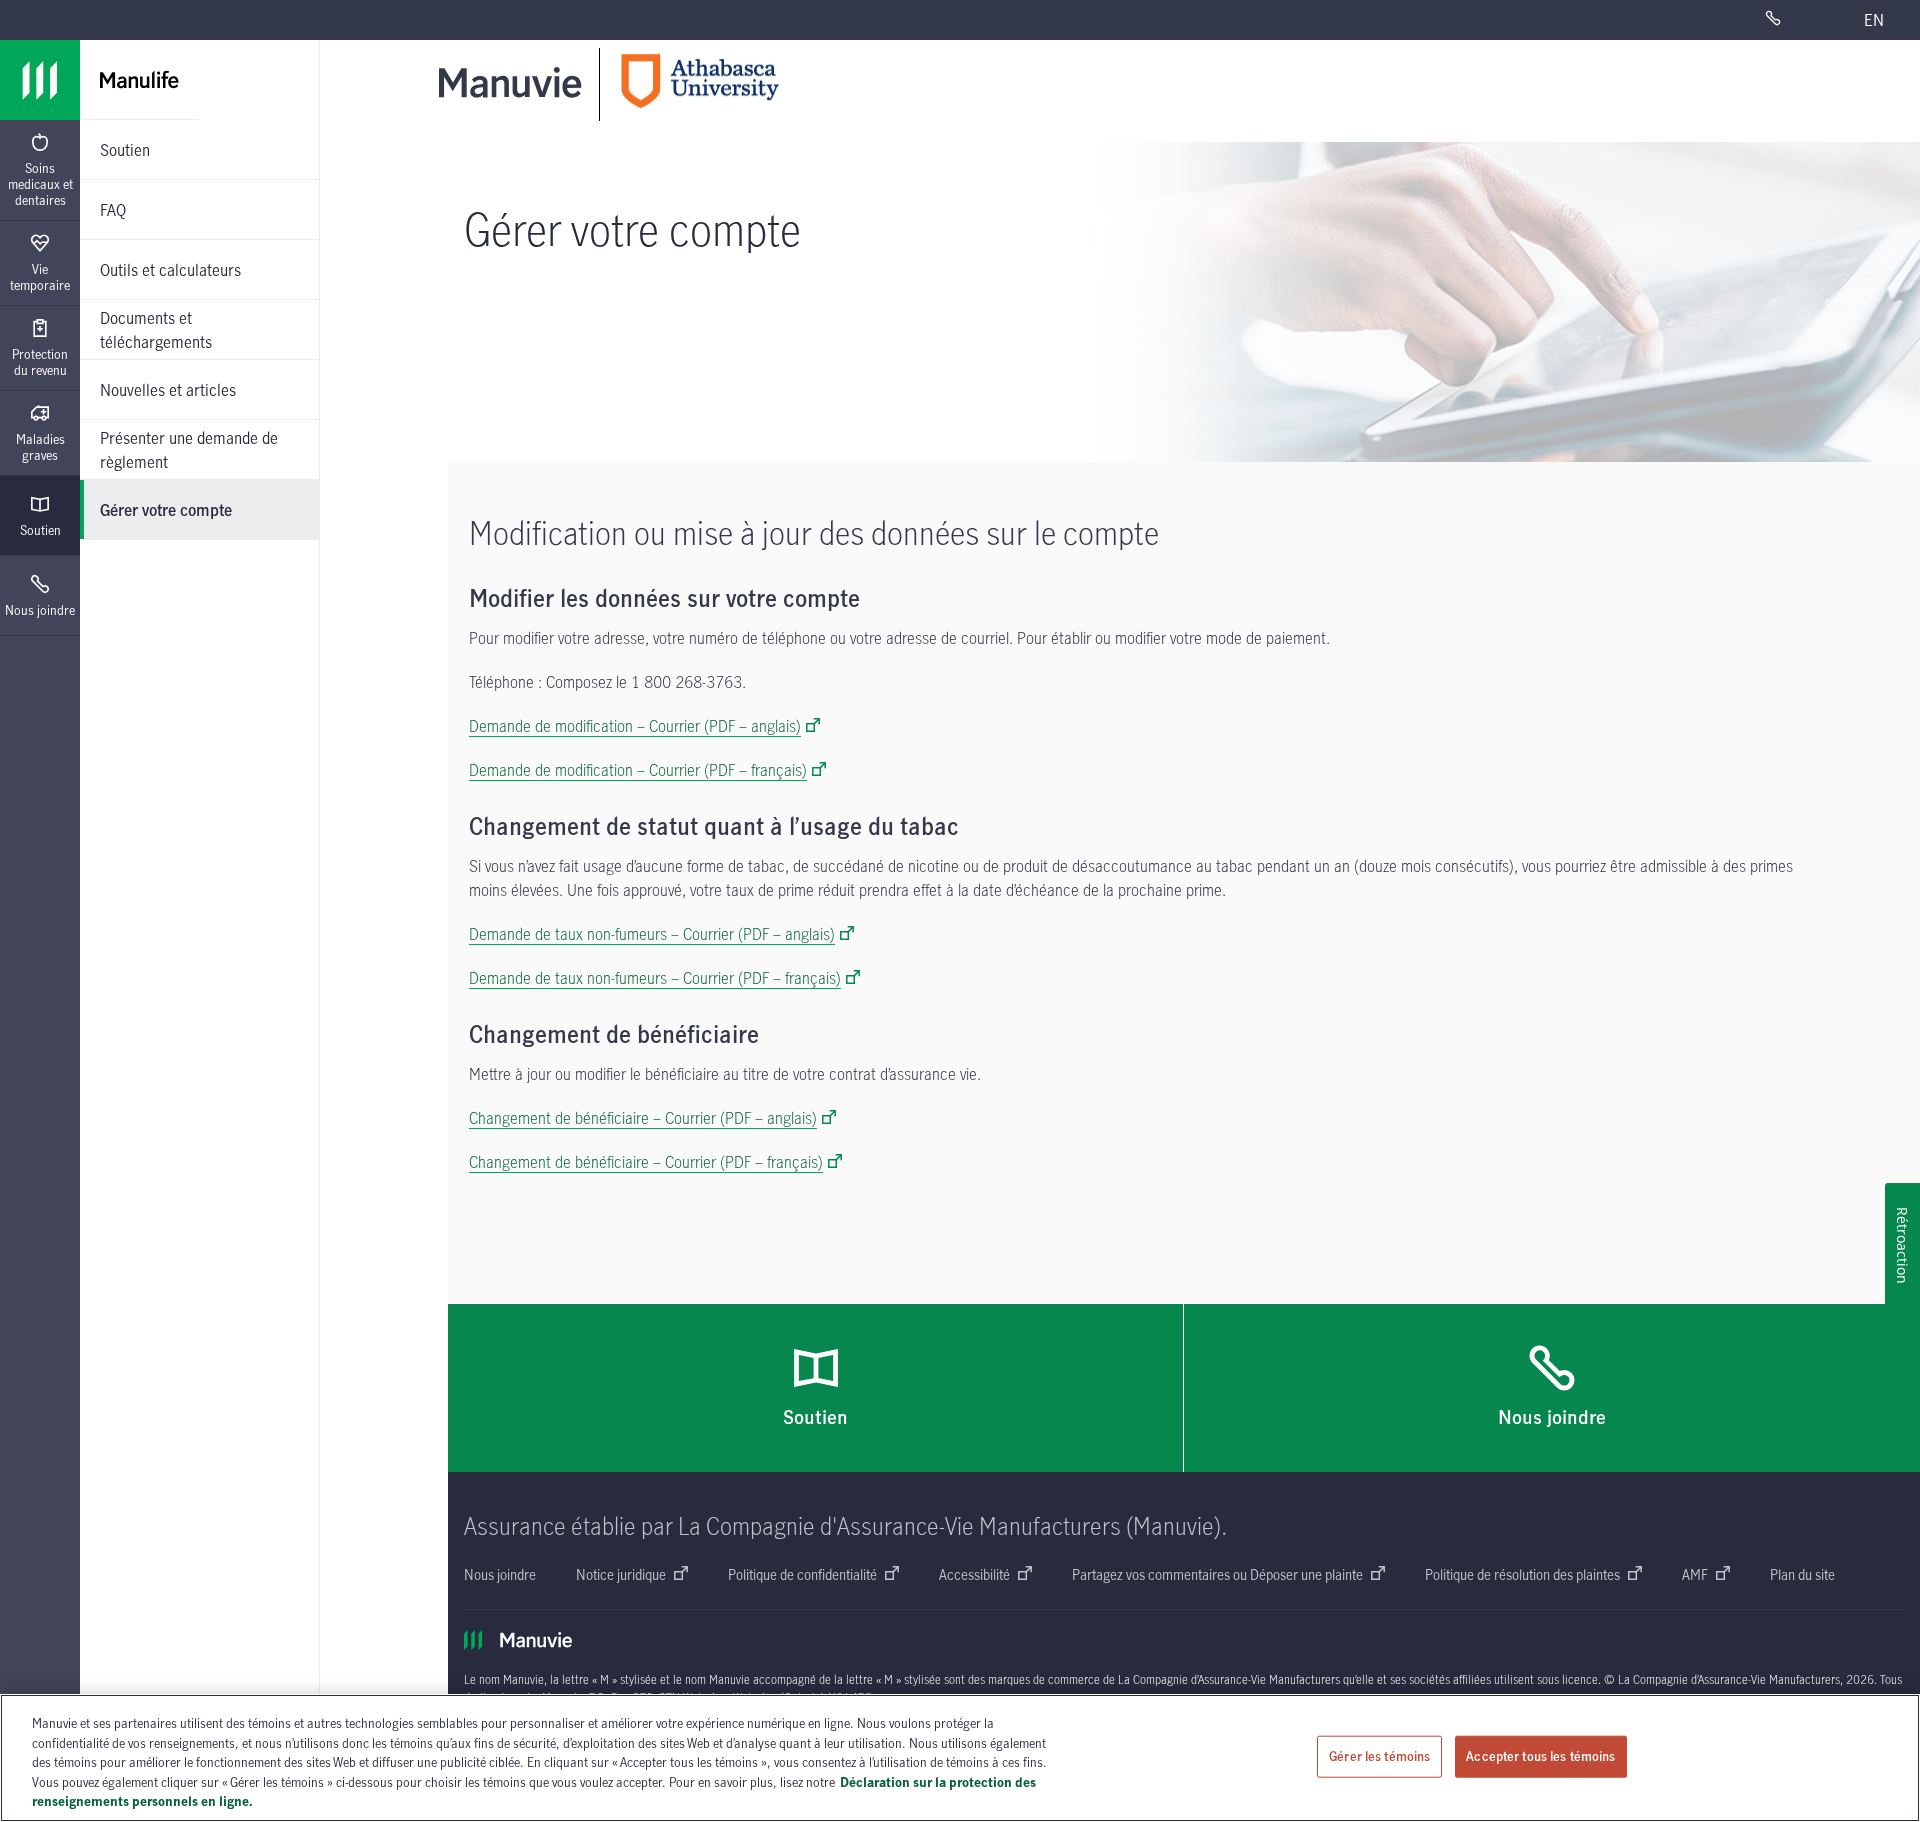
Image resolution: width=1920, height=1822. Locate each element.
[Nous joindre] (1797, 20)
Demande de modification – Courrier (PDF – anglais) (635, 726)
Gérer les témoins (1379, 1756)
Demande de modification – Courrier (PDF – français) (638, 770)
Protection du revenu (40, 362)
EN (1874, 20)
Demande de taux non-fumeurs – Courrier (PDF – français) (655, 978)
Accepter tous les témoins (1540, 1756)
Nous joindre (40, 610)
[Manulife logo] (40, 80)
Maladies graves (40, 447)
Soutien (40, 530)
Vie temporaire (40, 277)
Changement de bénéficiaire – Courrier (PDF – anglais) (643, 1118)
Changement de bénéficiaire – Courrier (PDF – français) (646, 1162)
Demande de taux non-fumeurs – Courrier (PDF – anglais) (652, 934)
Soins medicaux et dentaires (40, 184)
